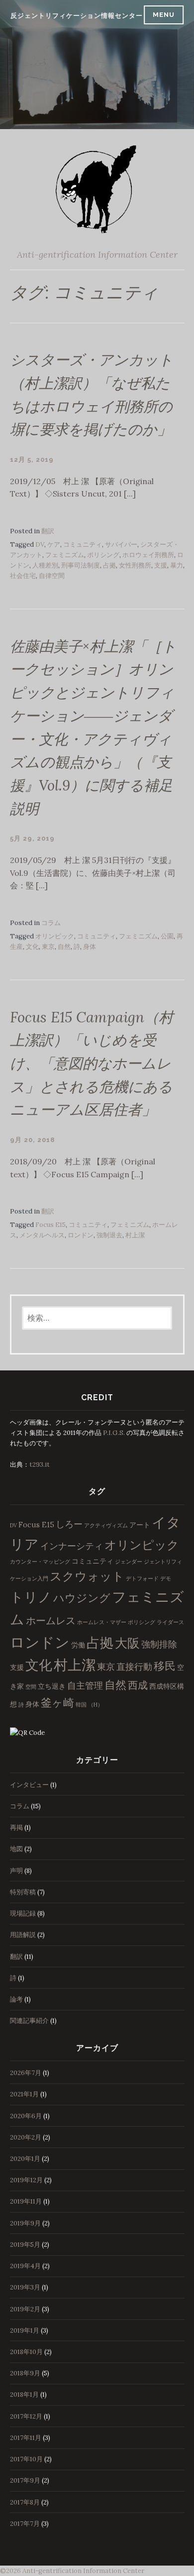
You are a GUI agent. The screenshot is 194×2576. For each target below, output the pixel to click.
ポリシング (103, 555)
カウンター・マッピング (40, 1562)
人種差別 (45, 565)
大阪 (127, 1643)
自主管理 (85, 1685)
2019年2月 (25, 2309)
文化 (32, 947)
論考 (16, 1999)
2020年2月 (26, 2137)
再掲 (16, 1827)
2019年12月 (26, 2180)
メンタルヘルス (42, 1235)
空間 (31, 1687)
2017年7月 (25, 2524)
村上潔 (135, 1235)
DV (40, 544)
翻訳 (48, 531)
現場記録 (23, 1913)
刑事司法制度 (81, 565)
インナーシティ (72, 1546)
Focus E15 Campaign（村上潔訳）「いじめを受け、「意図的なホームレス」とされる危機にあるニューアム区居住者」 (92, 1064)
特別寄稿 (23, 1892)
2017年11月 (26, 2438)
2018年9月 (25, 2373)
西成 (138, 1685)
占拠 (109, 565)
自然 (64, 947)
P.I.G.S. (114, 1433)
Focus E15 (50, 1225)
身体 (90, 947)
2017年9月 (25, 2480)
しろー (69, 1524)
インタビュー (29, 1785)
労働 (78, 1645)
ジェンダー (129, 1562)
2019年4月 (25, 2266)
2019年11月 (26, 2201)
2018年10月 (26, 2352)
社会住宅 (23, 576)
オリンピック (55, 936)
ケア (54, 544)
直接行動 (134, 1667)
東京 (48, 947)
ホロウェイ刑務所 (148, 555)
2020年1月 (25, 2159)
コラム (51, 923)
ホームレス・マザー (102, 1622)
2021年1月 (24, 2094)
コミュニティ (83, 544)
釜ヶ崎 (57, 1703)
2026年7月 (26, 2073)
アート (140, 1525)
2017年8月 (25, 2502)
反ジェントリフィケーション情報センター (77, 16)
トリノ (31, 1597)
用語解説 (23, 1935)
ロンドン (81, 1235)
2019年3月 (25, 2287)
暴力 (177, 565)
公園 (167, 936)
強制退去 (109, 1235)
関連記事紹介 (29, 2021)
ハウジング (82, 1598)
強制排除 (159, 1644)
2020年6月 (26, 2116)
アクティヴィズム (106, 1525)
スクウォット (87, 1576)
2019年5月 (25, 2245)
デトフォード (142, 1578)
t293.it (40, 1465)
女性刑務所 (135, 565)
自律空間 (52, 576)
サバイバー (121, 544)
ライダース (170, 1622)
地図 (16, 1849)
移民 (165, 1666)
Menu (164, 15)
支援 (161, 565)
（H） (96, 1705)
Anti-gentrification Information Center (97, 254)
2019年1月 (25, 2330)
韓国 (81, 1705)
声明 (16, 1871)
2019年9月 (25, 2223)
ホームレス (51, 1620)
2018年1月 (24, 2395)
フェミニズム (65, 555)
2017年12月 (26, 2416)
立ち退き (52, 1686)
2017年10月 (26, 2459)
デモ (166, 1578)
